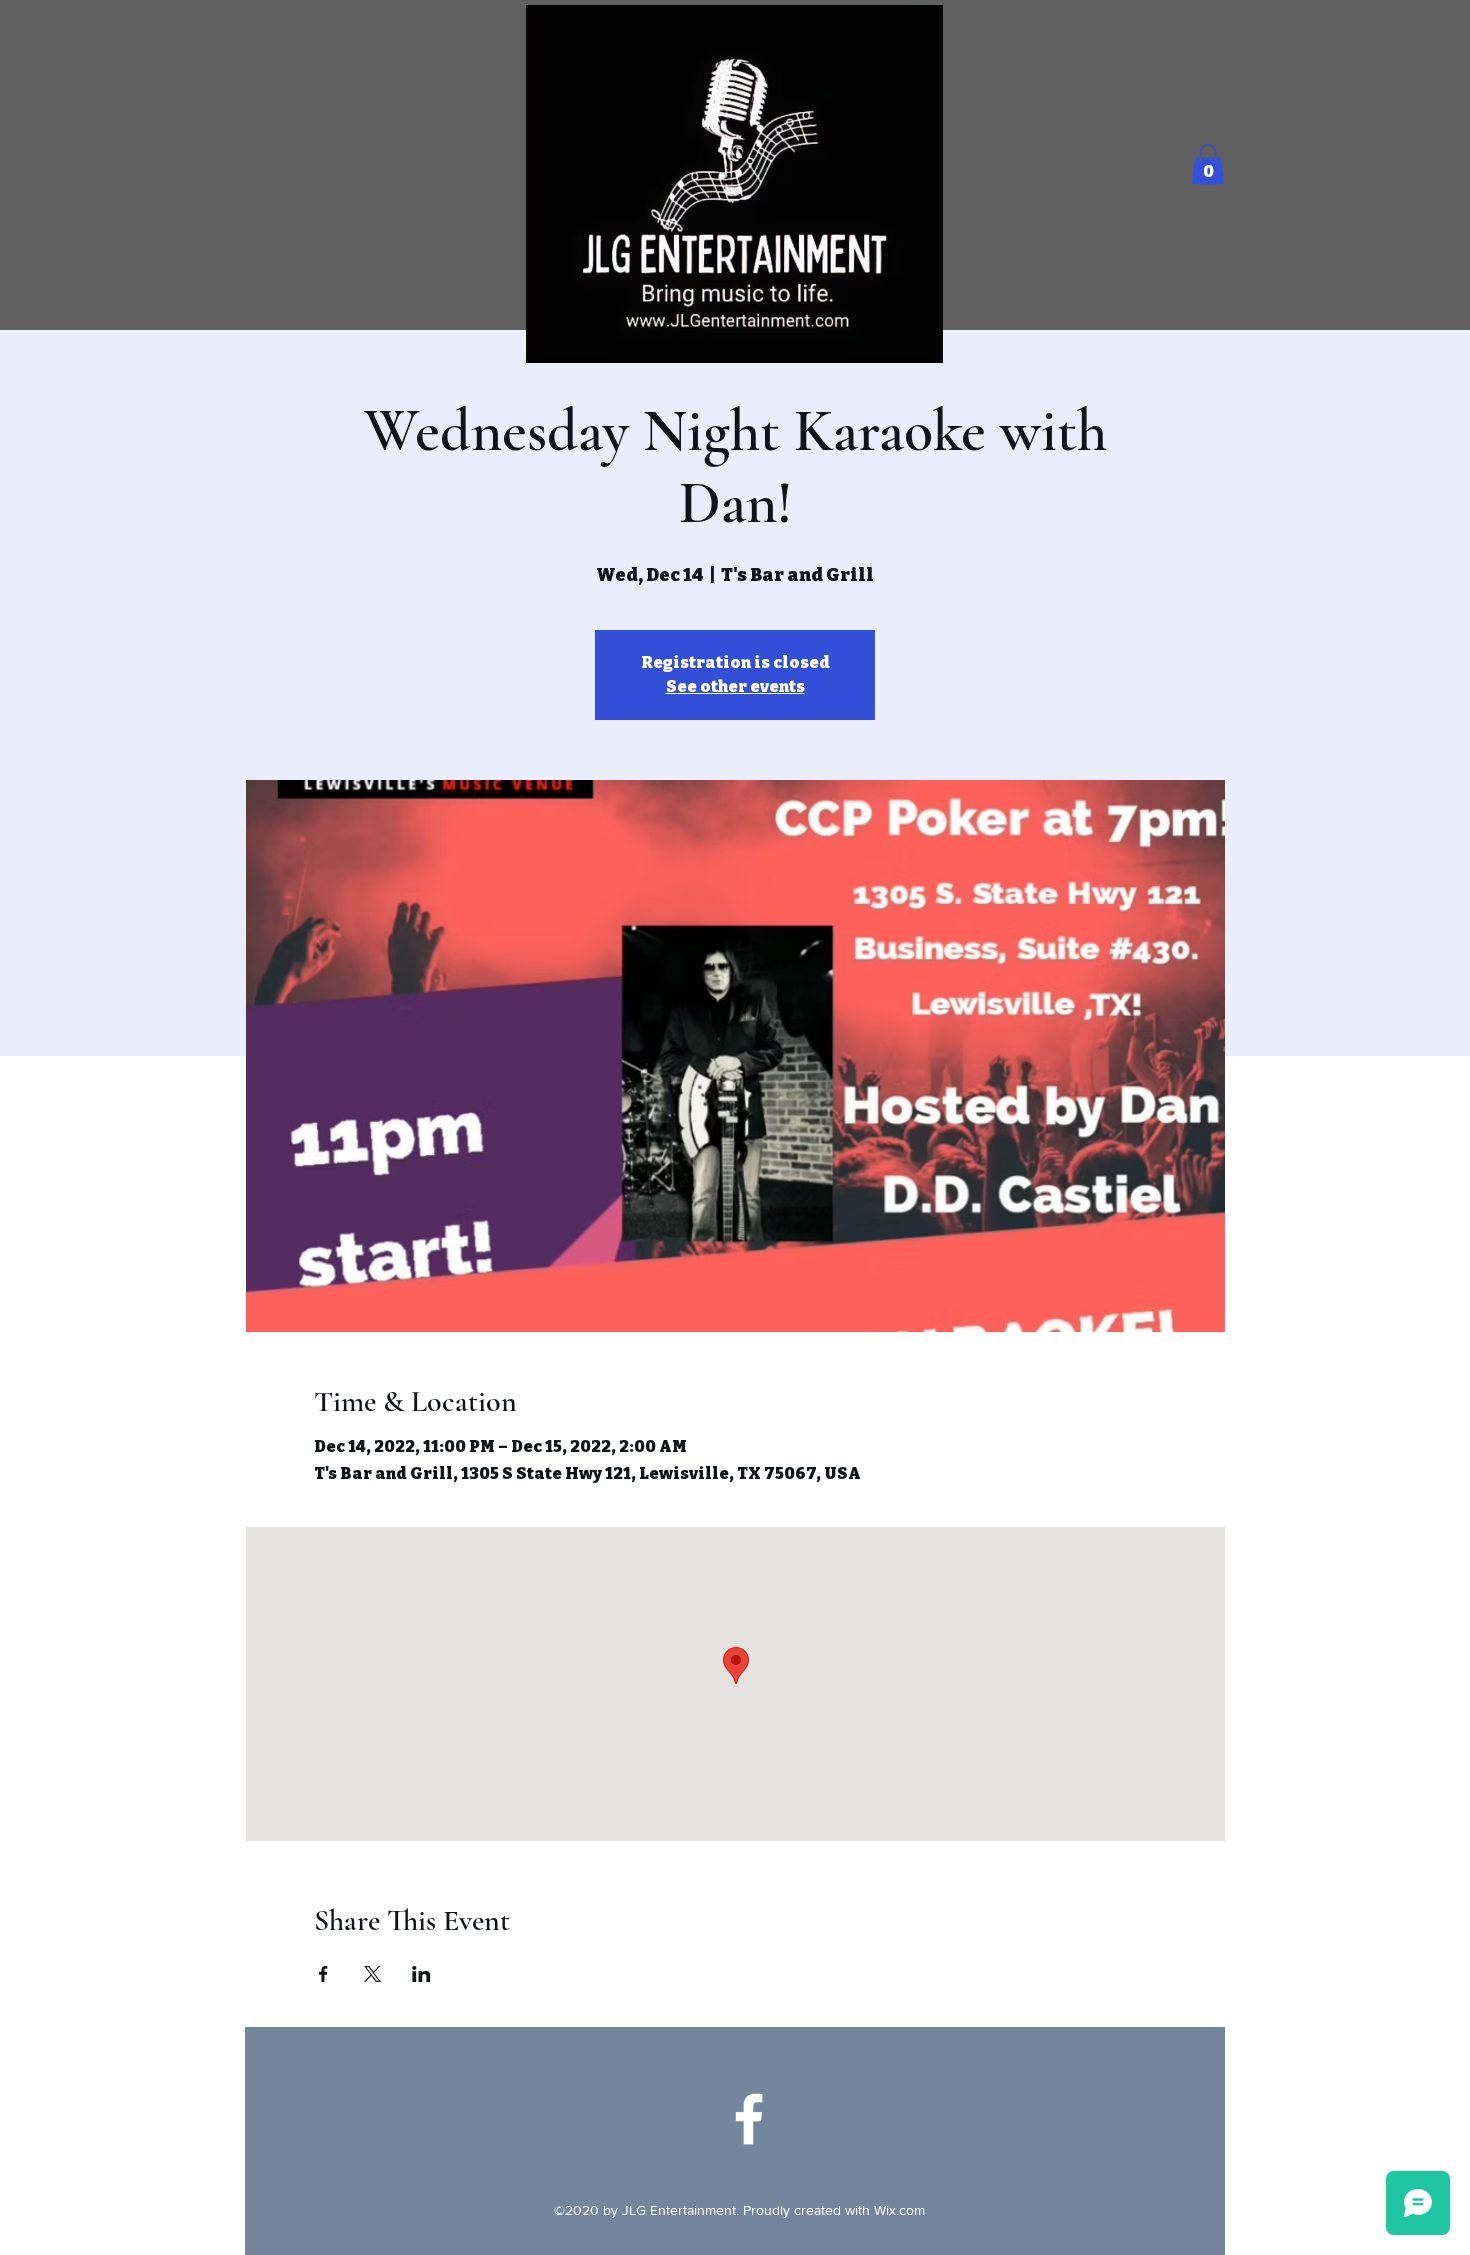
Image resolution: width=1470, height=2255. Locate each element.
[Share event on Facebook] (323, 1974)
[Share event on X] (372, 1974)
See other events (735, 686)
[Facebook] (749, 2119)
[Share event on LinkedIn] (421, 1974)
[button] (1208, 164)
